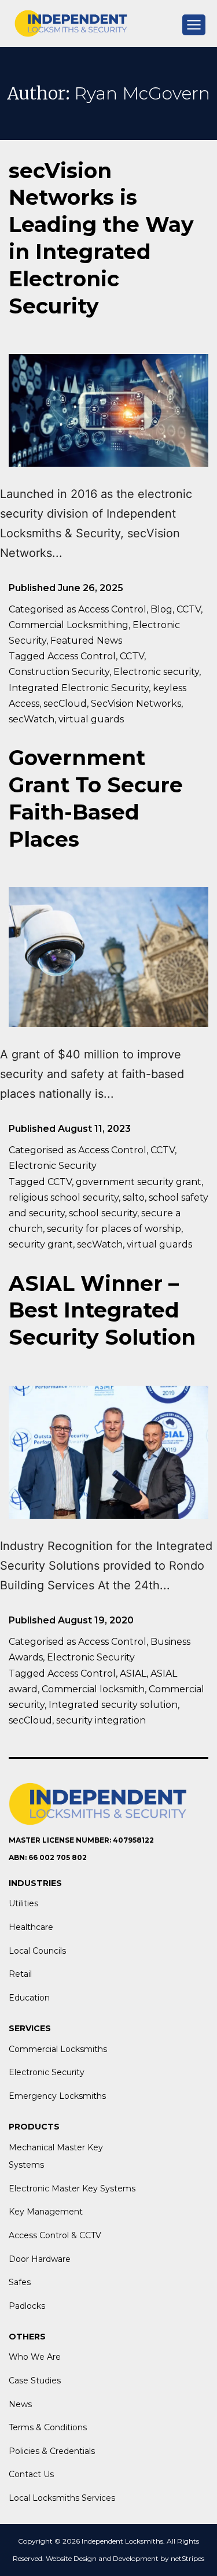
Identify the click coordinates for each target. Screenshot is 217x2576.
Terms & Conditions (48, 2427)
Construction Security (59, 672)
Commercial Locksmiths (58, 2049)
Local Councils (37, 1951)
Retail (20, 1974)
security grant (41, 1244)
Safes (20, 2282)
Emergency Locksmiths (57, 2096)
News (20, 2404)
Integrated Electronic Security (79, 688)
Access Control (112, 609)
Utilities (23, 1903)
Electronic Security (53, 1166)
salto (134, 1197)
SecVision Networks (136, 704)
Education (29, 1998)
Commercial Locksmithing (69, 625)
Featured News (86, 641)
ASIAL (133, 1673)
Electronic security (156, 672)
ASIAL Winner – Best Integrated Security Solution (102, 1311)
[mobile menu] (194, 25)
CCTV (189, 609)
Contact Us (31, 2474)
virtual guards (91, 719)
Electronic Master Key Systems (72, 2189)
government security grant (139, 1182)
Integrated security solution (113, 1705)
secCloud (65, 704)
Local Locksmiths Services (62, 2498)
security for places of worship (114, 1229)
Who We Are (35, 2357)
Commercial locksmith (93, 1689)
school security (103, 1213)
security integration (101, 1720)
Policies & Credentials (52, 2451)
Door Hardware (40, 2259)
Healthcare (31, 1927)
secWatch (32, 719)
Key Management (46, 2212)
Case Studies (35, 2381)
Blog (161, 609)
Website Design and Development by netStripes (125, 2558)
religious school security (64, 1197)
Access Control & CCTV (55, 2235)
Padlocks (27, 2306)
